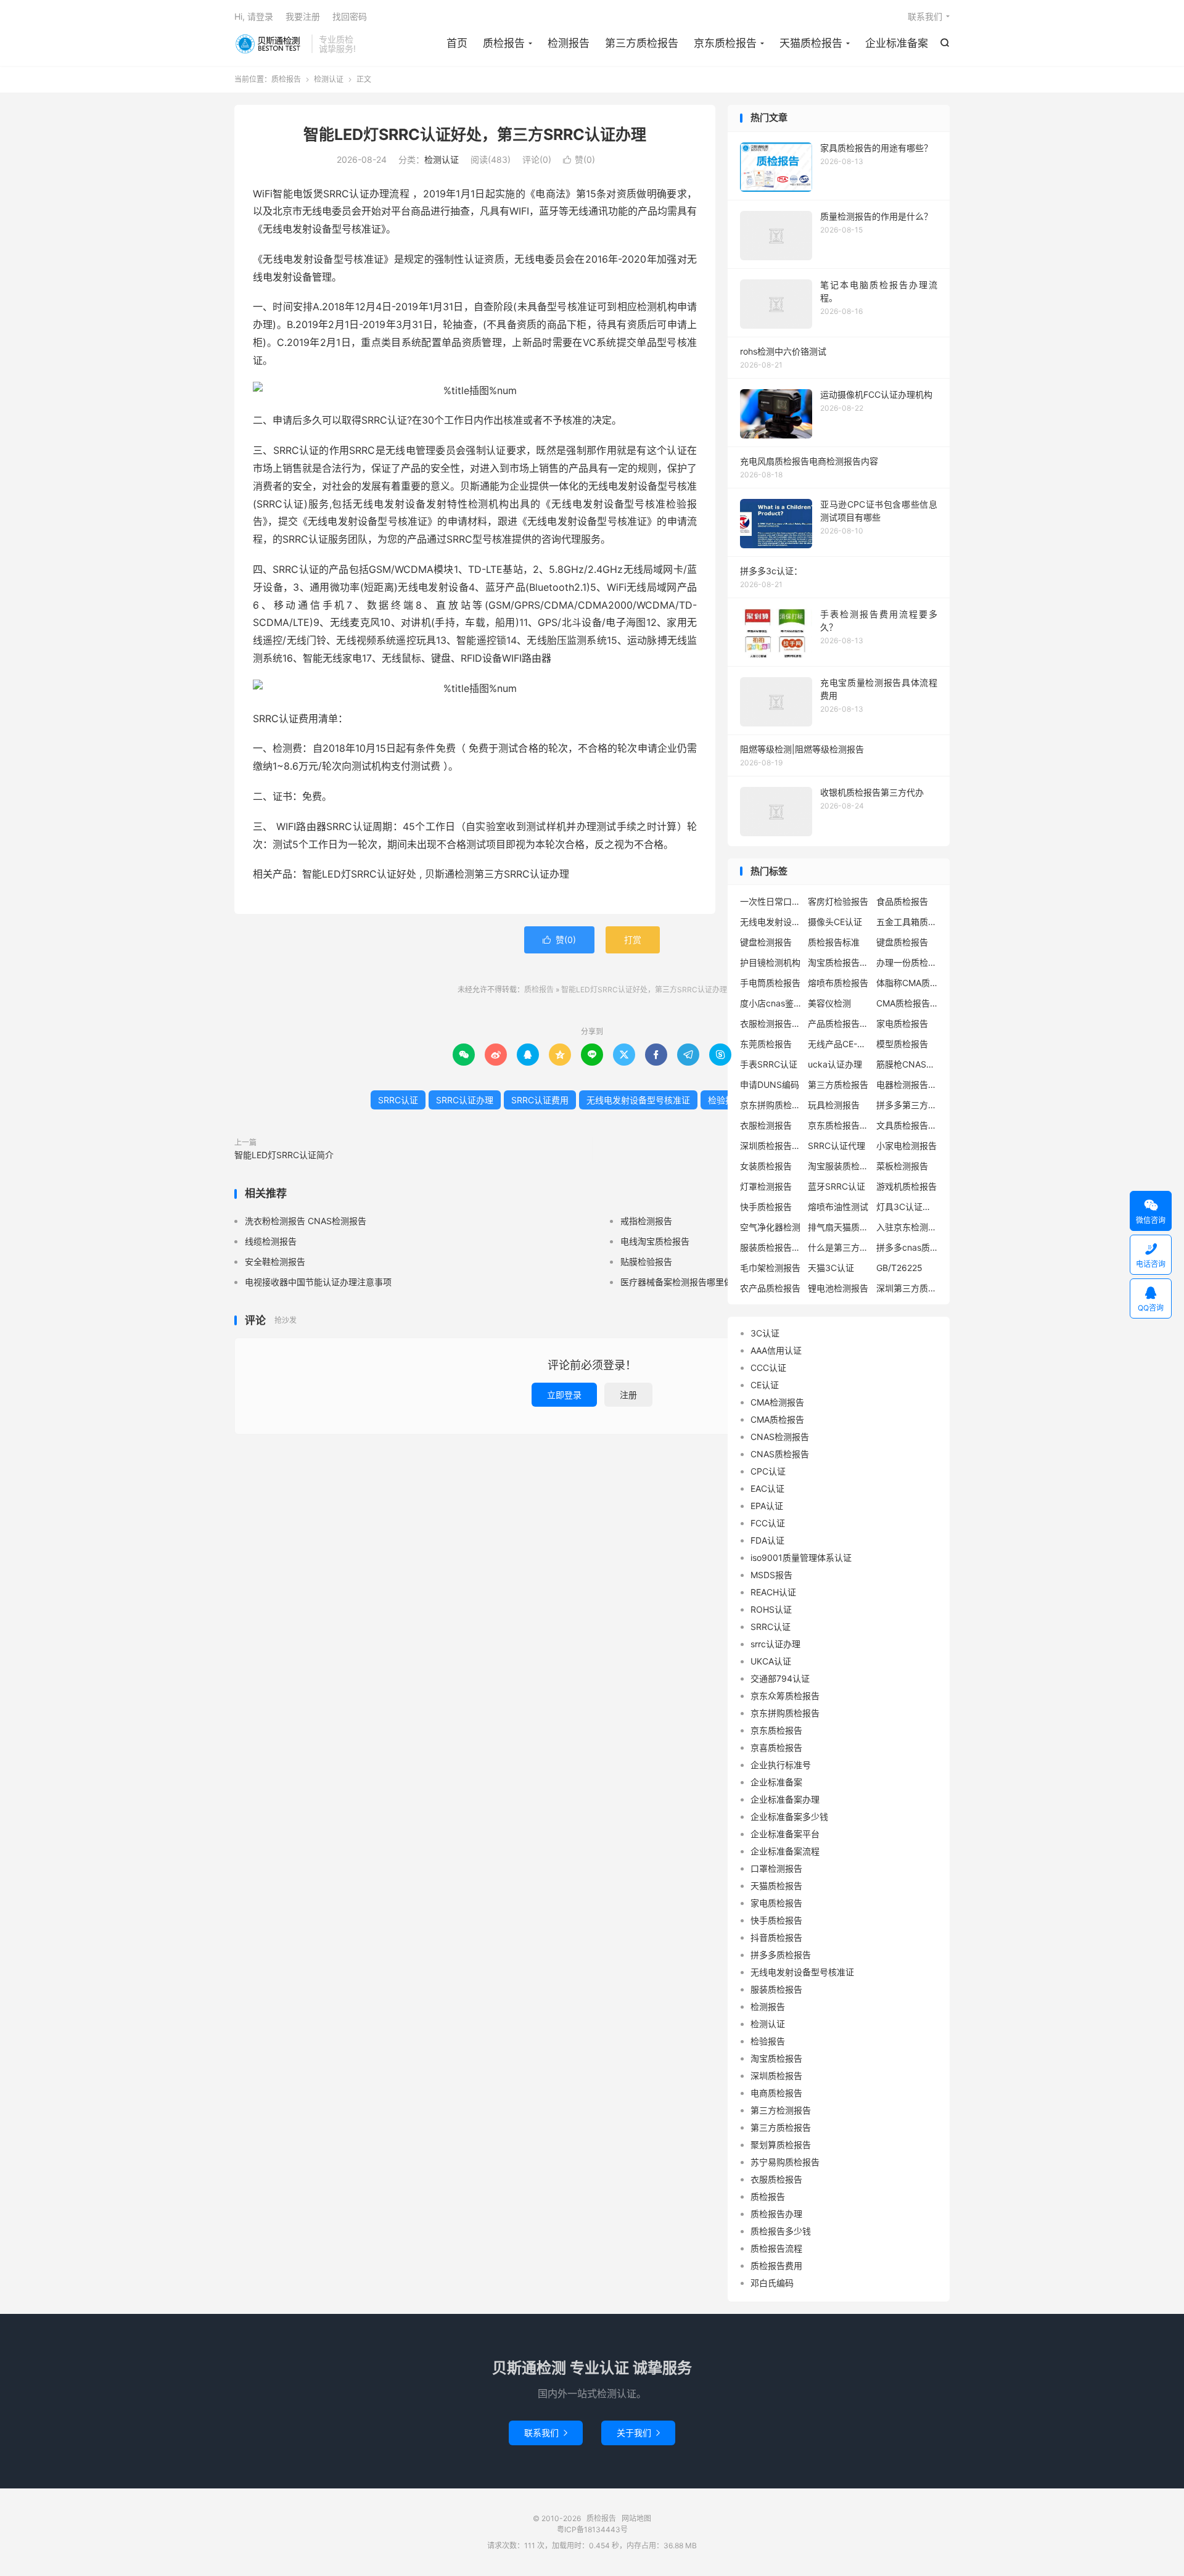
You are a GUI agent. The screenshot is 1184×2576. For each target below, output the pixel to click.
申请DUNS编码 (770, 1084)
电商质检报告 (776, 2093)
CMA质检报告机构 (907, 1003)
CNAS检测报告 (780, 1437)
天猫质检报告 (811, 43)
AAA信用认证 (776, 1350)
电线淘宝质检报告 (655, 1241)
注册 (628, 1395)
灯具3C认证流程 (907, 1207)
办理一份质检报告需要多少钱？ (907, 962)
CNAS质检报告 (780, 1454)
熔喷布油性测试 (838, 1207)
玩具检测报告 (834, 1105)
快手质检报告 (766, 1207)
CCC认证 (768, 1368)
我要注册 (303, 16)
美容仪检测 (829, 1003)
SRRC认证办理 (465, 1100)
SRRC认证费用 (540, 1100)
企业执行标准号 (781, 1765)
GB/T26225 (899, 1268)
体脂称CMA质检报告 (907, 983)
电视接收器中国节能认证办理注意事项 (318, 1282)
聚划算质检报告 (781, 2145)
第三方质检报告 (642, 43)
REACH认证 (773, 1592)
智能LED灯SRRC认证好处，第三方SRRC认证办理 (475, 134)
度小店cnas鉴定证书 (771, 1003)
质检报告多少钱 (781, 2231)
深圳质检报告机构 (771, 1146)
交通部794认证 (780, 1678)
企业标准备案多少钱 (789, 1817)
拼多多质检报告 (781, 1955)
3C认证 (765, 1333)
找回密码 (350, 16)
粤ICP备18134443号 (592, 2529)
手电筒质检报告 (770, 983)
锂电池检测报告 (838, 1288)
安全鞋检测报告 (275, 1261)
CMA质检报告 (777, 1419)
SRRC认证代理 (837, 1146)
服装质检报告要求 (771, 1247)
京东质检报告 (725, 43)
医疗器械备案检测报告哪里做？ (681, 1282)
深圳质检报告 (776, 2076)
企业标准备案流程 (785, 1851)
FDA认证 (767, 1540)
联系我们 (925, 16)
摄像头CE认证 (835, 922)
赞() (579, 159)
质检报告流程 (776, 2248)
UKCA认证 (771, 1661)
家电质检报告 (902, 1023)
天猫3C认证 (831, 1268)
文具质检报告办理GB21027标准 (907, 1125)
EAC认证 (767, 1488)
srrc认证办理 (775, 1644)
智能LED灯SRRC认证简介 (284, 1155)
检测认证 (329, 79)
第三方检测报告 (781, 2110)
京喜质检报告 (776, 1747)
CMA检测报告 (777, 1402)
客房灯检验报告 (838, 901)
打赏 (633, 940)
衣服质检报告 (776, 2179)
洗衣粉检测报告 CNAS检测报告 (306, 1221)
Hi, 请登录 (254, 16)
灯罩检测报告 (766, 1186)
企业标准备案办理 (785, 1799)
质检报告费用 (776, 2265)
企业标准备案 (897, 43)
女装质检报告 (766, 1166)
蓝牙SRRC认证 (837, 1186)
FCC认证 (768, 1523)
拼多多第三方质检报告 (907, 1105)
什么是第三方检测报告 (839, 1247)
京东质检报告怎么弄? (839, 1125)
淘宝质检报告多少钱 (839, 962)
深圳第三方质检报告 (907, 1288)
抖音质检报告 (776, 1937)
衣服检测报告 (766, 1125)
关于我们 (638, 2433)
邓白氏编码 (772, 2283)
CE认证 (765, 1385)
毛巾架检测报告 (770, 1268)
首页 (457, 43)
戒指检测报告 (646, 1221)
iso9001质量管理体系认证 (801, 1558)
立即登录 (564, 1395)
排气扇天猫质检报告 (839, 1227)
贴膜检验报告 (646, 1261)
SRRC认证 (398, 1100)
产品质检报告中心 (839, 1023)
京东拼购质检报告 (771, 1105)
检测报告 (569, 43)
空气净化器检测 (770, 1227)
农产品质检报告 (770, 1288)
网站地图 (636, 2518)
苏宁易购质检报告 (785, 2162)
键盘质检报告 (902, 942)
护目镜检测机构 (770, 962)
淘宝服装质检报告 (839, 1166)
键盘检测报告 (766, 942)
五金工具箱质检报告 (907, 922)
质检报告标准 (834, 942)
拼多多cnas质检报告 (907, 1247)
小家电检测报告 (906, 1146)
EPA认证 (767, 1506)
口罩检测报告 (776, 1868)
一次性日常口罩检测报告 (771, 901)
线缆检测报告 (271, 1241)
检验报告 (725, 1100)
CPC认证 (768, 1471)
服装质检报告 (776, 1989)
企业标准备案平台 (785, 1834)
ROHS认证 (771, 1609)
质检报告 (270, 44)
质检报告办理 (776, 2214)
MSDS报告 (771, 1575)
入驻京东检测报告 (907, 1227)
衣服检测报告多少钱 (771, 1023)
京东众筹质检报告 (785, 1696)
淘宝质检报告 (776, 2058)
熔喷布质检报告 (838, 983)
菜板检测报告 (902, 1166)
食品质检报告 (902, 901)
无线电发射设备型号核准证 (638, 1100)
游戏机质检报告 (906, 1186)
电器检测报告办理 (907, 1084)
